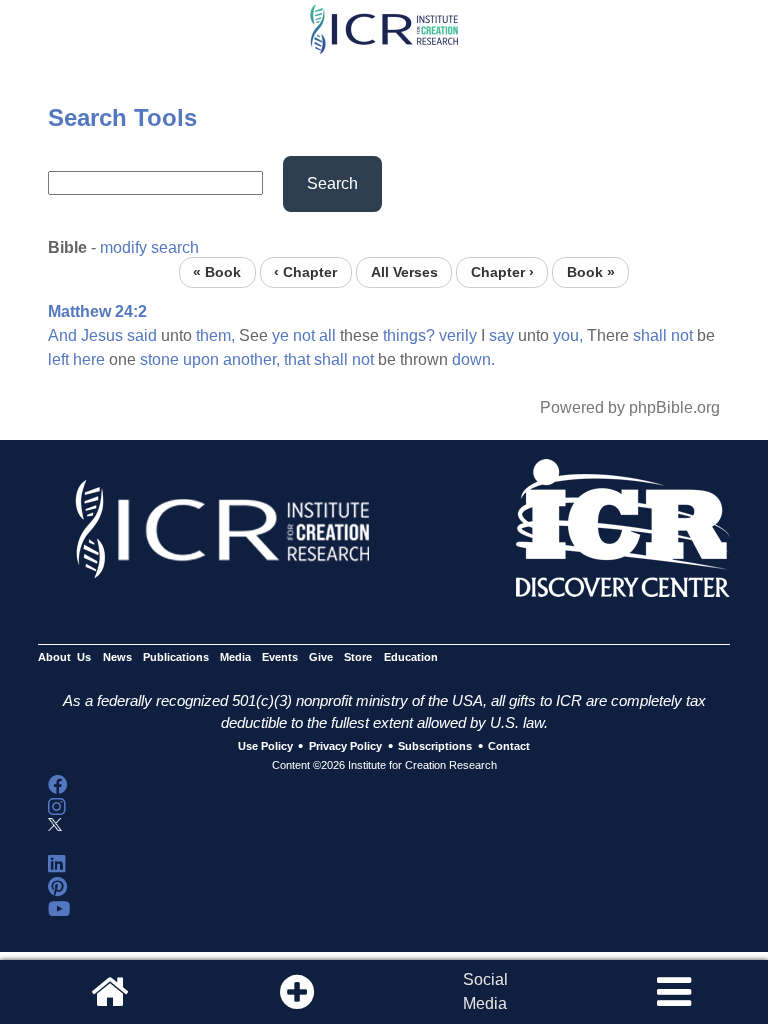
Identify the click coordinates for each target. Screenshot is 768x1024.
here (89, 359)
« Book (217, 272)
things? (409, 335)
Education (411, 657)
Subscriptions (435, 747)
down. (473, 359)
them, (215, 335)
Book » (591, 272)
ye (280, 335)
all (327, 335)
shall (650, 335)
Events (280, 657)
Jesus (102, 335)
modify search (149, 247)
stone (159, 359)
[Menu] (674, 992)
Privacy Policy (345, 747)
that (297, 359)
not (304, 335)
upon (201, 359)
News (117, 657)
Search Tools (122, 117)
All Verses (404, 272)
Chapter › (502, 272)
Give (321, 657)
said (142, 335)
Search (332, 183)
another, (251, 359)
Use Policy (265, 747)
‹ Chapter (305, 272)
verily (458, 335)
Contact (509, 747)
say (501, 335)
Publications (176, 657)
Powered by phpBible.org (630, 407)
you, (568, 335)
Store (358, 657)
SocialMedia (485, 991)
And (62, 335)
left (58, 359)
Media (235, 657)
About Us (64, 657)
